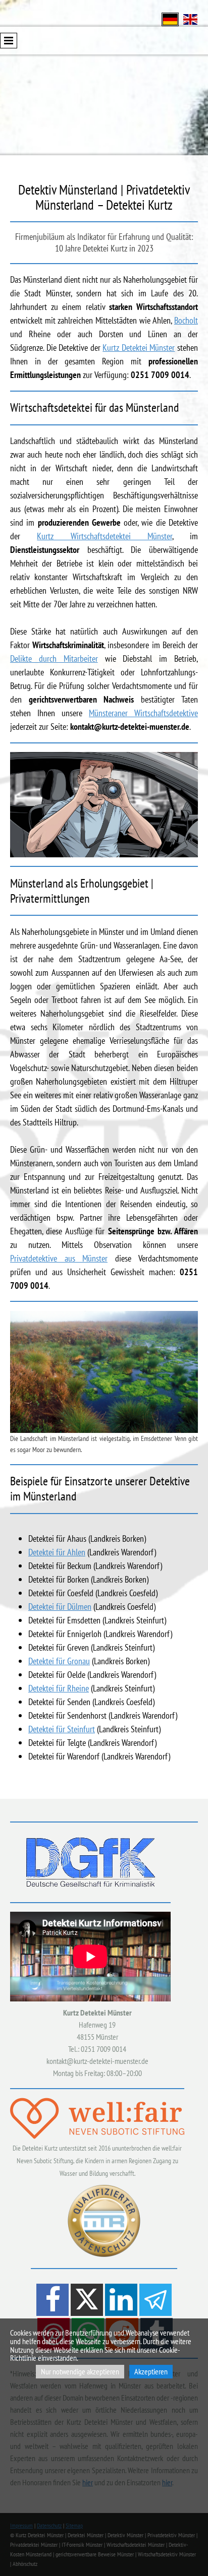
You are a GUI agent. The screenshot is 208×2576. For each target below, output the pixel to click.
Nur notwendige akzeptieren (80, 2371)
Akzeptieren (151, 2371)
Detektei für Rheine (59, 1688)
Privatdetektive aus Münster (59, 1258)
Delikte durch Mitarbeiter (54, 658)
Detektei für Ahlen (57, 1552)
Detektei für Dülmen (60, 1607)
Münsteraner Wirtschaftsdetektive (143, 713)
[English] (190, 18)
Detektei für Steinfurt (62, 1729)
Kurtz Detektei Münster (139, 348)
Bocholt (186, 320)
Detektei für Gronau (59, 1661)
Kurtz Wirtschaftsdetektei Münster (105, 536)
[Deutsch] (170, 18)
